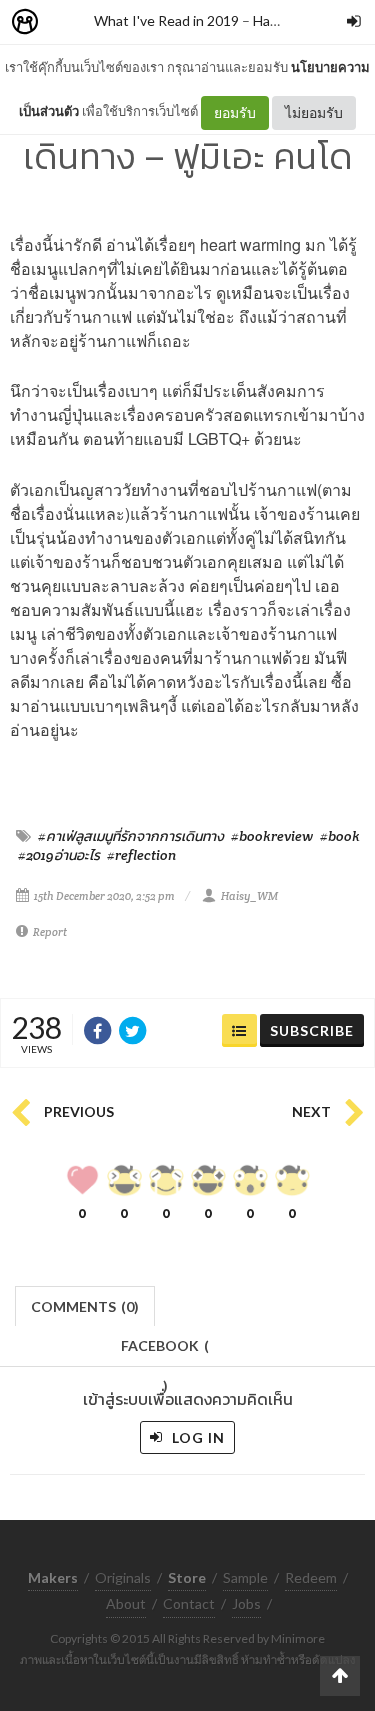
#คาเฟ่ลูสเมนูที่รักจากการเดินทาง (131, 836)
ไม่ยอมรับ (314, 112)
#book (340, 836)
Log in (196, 1437)
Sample (245, 1577)
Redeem (311, 1577)
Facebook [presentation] (165, 1351)
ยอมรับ (235, 112)
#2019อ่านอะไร (59, 855)
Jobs (246, 1603)
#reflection (141, 855)
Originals (123, 1577)
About (126, 1603)
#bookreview (272, 836)
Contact (189, 1603)
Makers (69, 22)
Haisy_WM (249, 896)
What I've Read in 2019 (166, 20)
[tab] (85, 1304)
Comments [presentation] (85, 1306)
